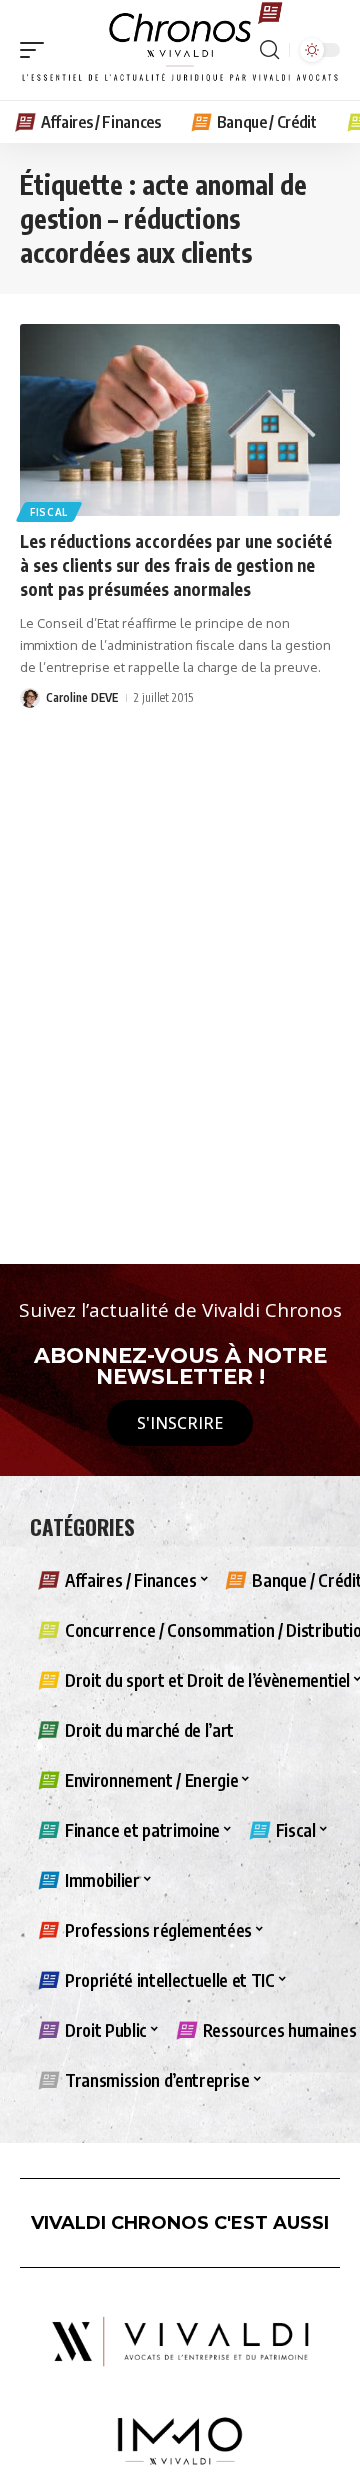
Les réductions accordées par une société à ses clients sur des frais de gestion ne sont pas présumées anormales (176, 565)
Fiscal (49, 512)
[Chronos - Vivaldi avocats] (180, 50)
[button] (37, 50)
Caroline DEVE (82, 697)
